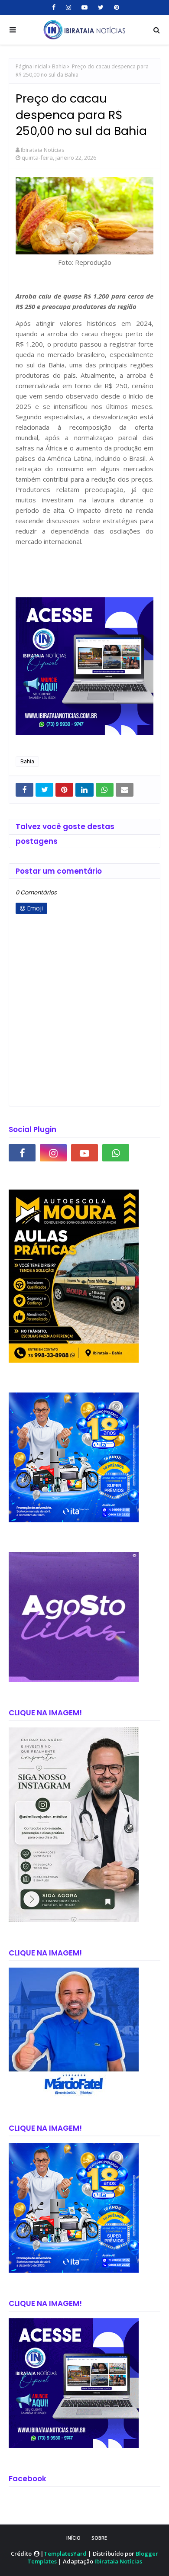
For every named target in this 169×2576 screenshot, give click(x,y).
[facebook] (54, 7)
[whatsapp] (116, 1153)
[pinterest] (115, 7)
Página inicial (31, 66)
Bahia (59, 66)
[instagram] (68, 7)
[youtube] (84, 7)
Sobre (99, 2538)
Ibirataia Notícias (43, 150)
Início (73, 2538)
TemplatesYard (65, 2553)
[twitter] (101, 7)
